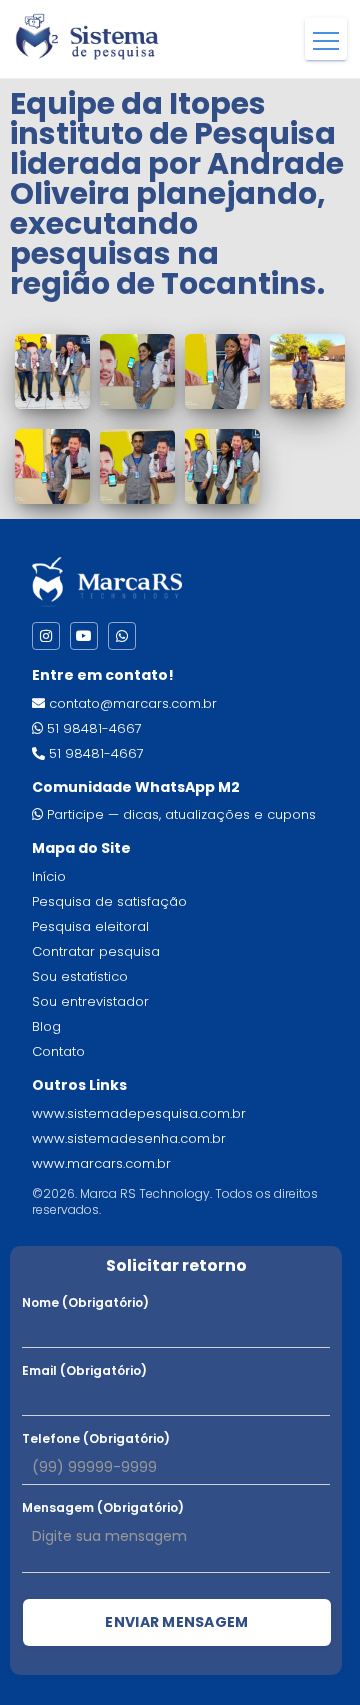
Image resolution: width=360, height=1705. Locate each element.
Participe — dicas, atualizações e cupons (181, 814)
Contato (58, 1051)
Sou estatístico (80, 976)
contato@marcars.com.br (133, 703)
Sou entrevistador (90, 1001)
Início (49, 876)
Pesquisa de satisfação (109, 901)
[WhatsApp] (122, 636)
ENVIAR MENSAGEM (176, 1622)
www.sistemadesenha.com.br (129, 1138)
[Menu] (326, 39)
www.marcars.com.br (101, 1163)
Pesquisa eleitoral (90, 926)
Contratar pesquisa (96, 951)
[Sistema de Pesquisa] (87, 35)
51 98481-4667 (94, 728)
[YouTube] (84, 636)
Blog (46, 1026)
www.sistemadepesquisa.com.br (139, 1113)
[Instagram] (46, 636)
